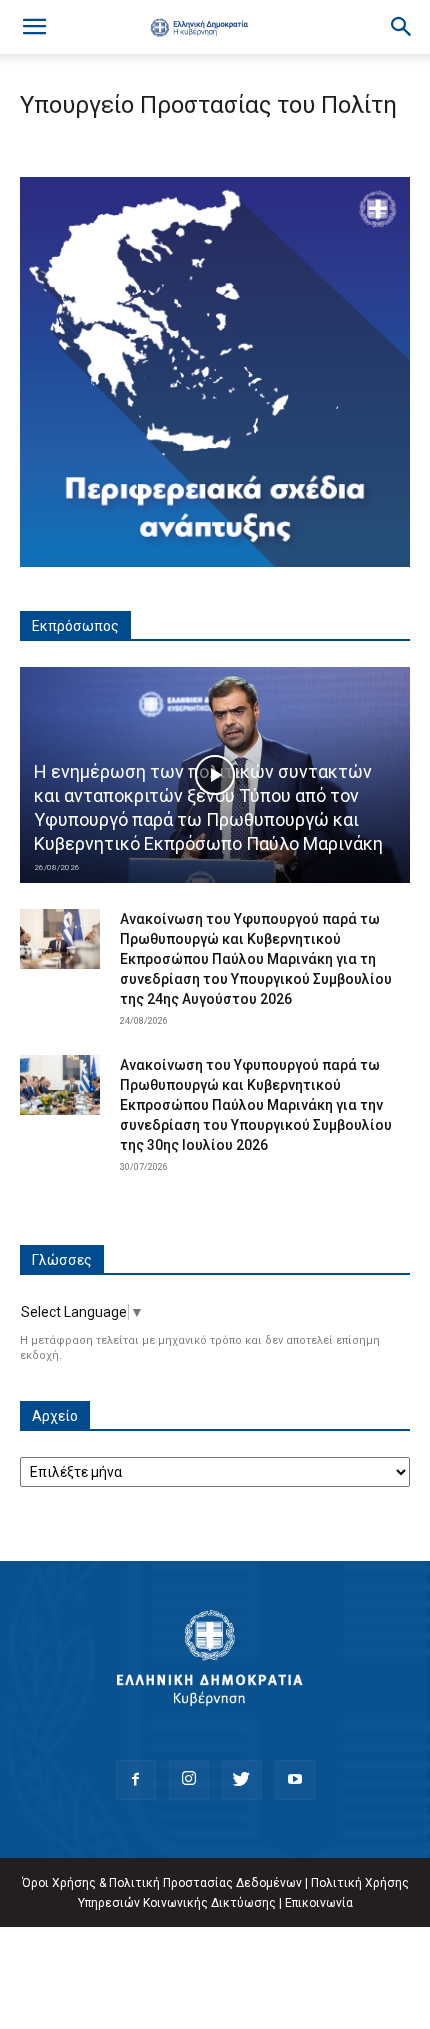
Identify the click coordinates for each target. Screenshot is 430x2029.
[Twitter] (242, 1780)
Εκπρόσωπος (75, 626)
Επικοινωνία (319, 1903)
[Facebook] (136, 1780)
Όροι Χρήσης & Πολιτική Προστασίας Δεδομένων (162, 1883)
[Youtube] (295, 1780)
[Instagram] (189, 1780)
